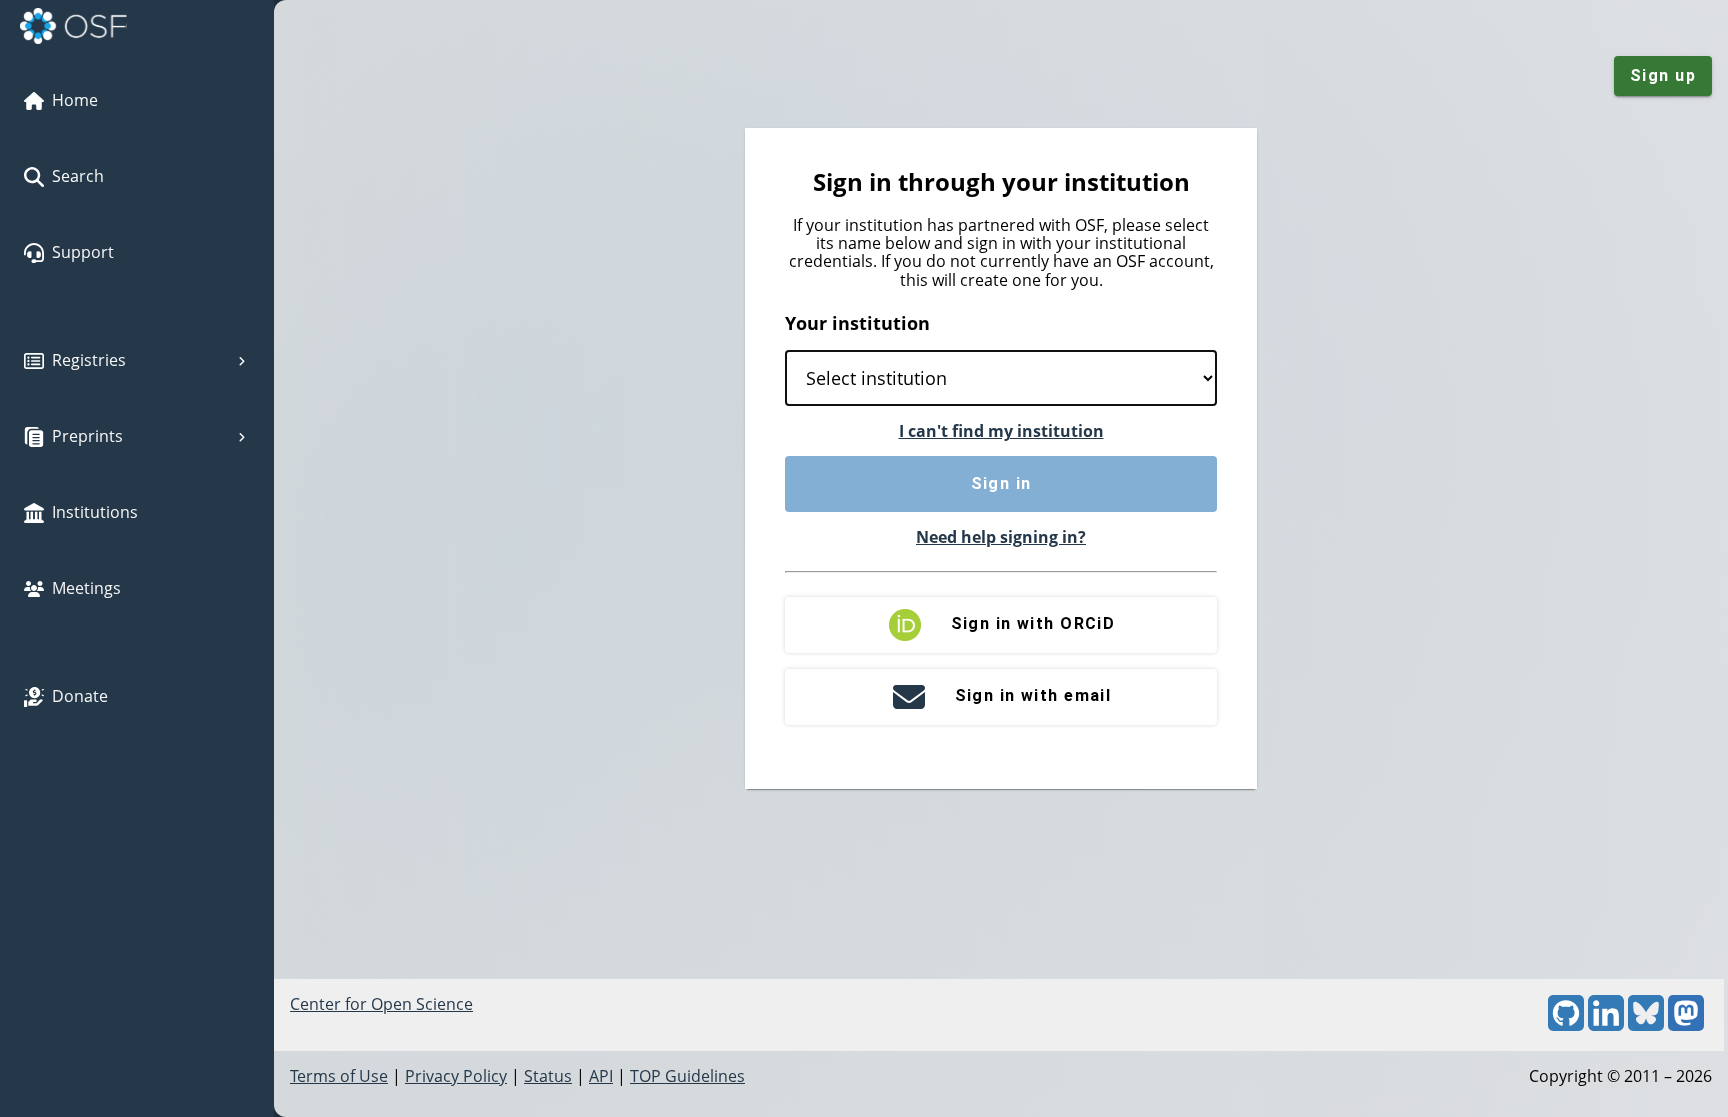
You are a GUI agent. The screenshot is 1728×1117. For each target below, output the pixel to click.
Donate (80, 696)
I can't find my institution (1001, 431)
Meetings (86, 588)
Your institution (857, 323)
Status (548, 1076)
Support (83, 252)
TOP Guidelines (687, 1076)
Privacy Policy (456, 1076)
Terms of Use (339, 1076)
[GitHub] (1566, 1025)
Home (75, 100)
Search (78, 176)
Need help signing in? (1001, 537)
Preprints (87, 436)
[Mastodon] (1686, 1025)
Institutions (95, 512)
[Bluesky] (1646, 1025)
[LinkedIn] (1606, 1025)
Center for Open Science (381, 1004)
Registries (89, 360)
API (601, 1076)
